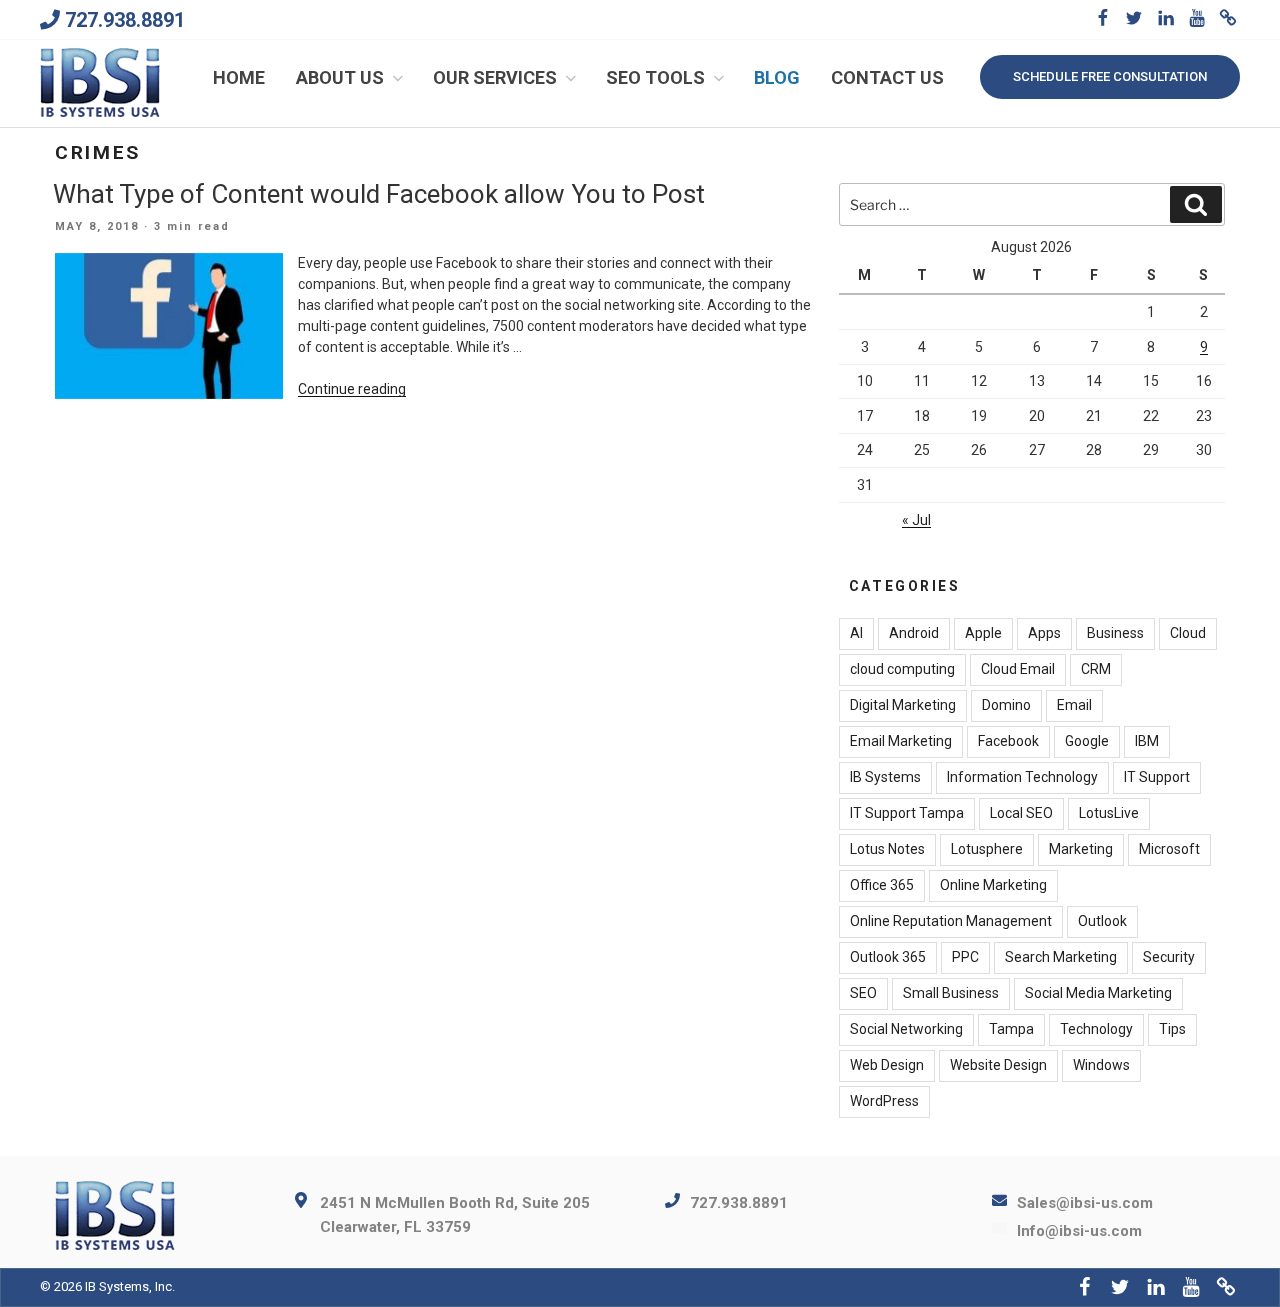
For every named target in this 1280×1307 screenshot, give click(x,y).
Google (1087, 741)
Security (1169, 957)
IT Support (1157, 777)
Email (1074, 705)
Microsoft (1169, 849)
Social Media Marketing (1098, 993)
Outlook (1102, 921)
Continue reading (352, 389)
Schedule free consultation (1110, 76)
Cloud (1188, 633)
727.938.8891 (125, 20)
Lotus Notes (887, 849)
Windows (1101, 1065)
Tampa (1011, 1029)
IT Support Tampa (907, 813)
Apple (983, 633)
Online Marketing (993, 885)
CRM (1096, 669)
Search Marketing (1061, 957)
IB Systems (885, 777)
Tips (1172, 1029)
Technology (1096, 1029)
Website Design (998, 1065)
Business (1115, 633)
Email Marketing (901, 741)
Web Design (887, 1065)
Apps (1044, 633)
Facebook (1008, 741)
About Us (340, 77)
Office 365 (882, 885)
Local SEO (1021, 813)
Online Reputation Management (951, 921)
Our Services (495, 77)
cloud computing (902, 669)
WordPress (884, 1101)
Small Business (951, 993)
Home (239, 77)
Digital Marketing (903, 705)
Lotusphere (987, 849)
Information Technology (1022, 777)
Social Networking (906, 1029)
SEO (863, 993)
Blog (777, 77)
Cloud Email (1018, 669)
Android (914, 633)
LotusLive (1109, 813)
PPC (965, 957)
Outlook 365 (888, 957)
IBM (1147, 741)
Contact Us (887, 77)
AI (856, 633)
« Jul (916, 520)
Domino (1006, 705)
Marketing (1081, 849)
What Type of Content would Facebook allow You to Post (379, 194)
